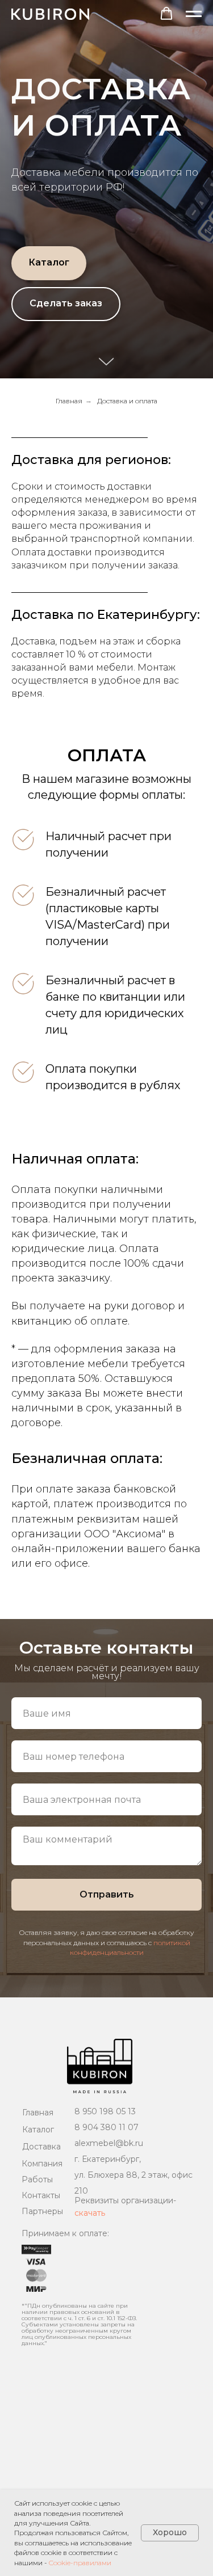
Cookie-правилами (80, 2563)
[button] (166, 14)
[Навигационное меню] (194, 14)
